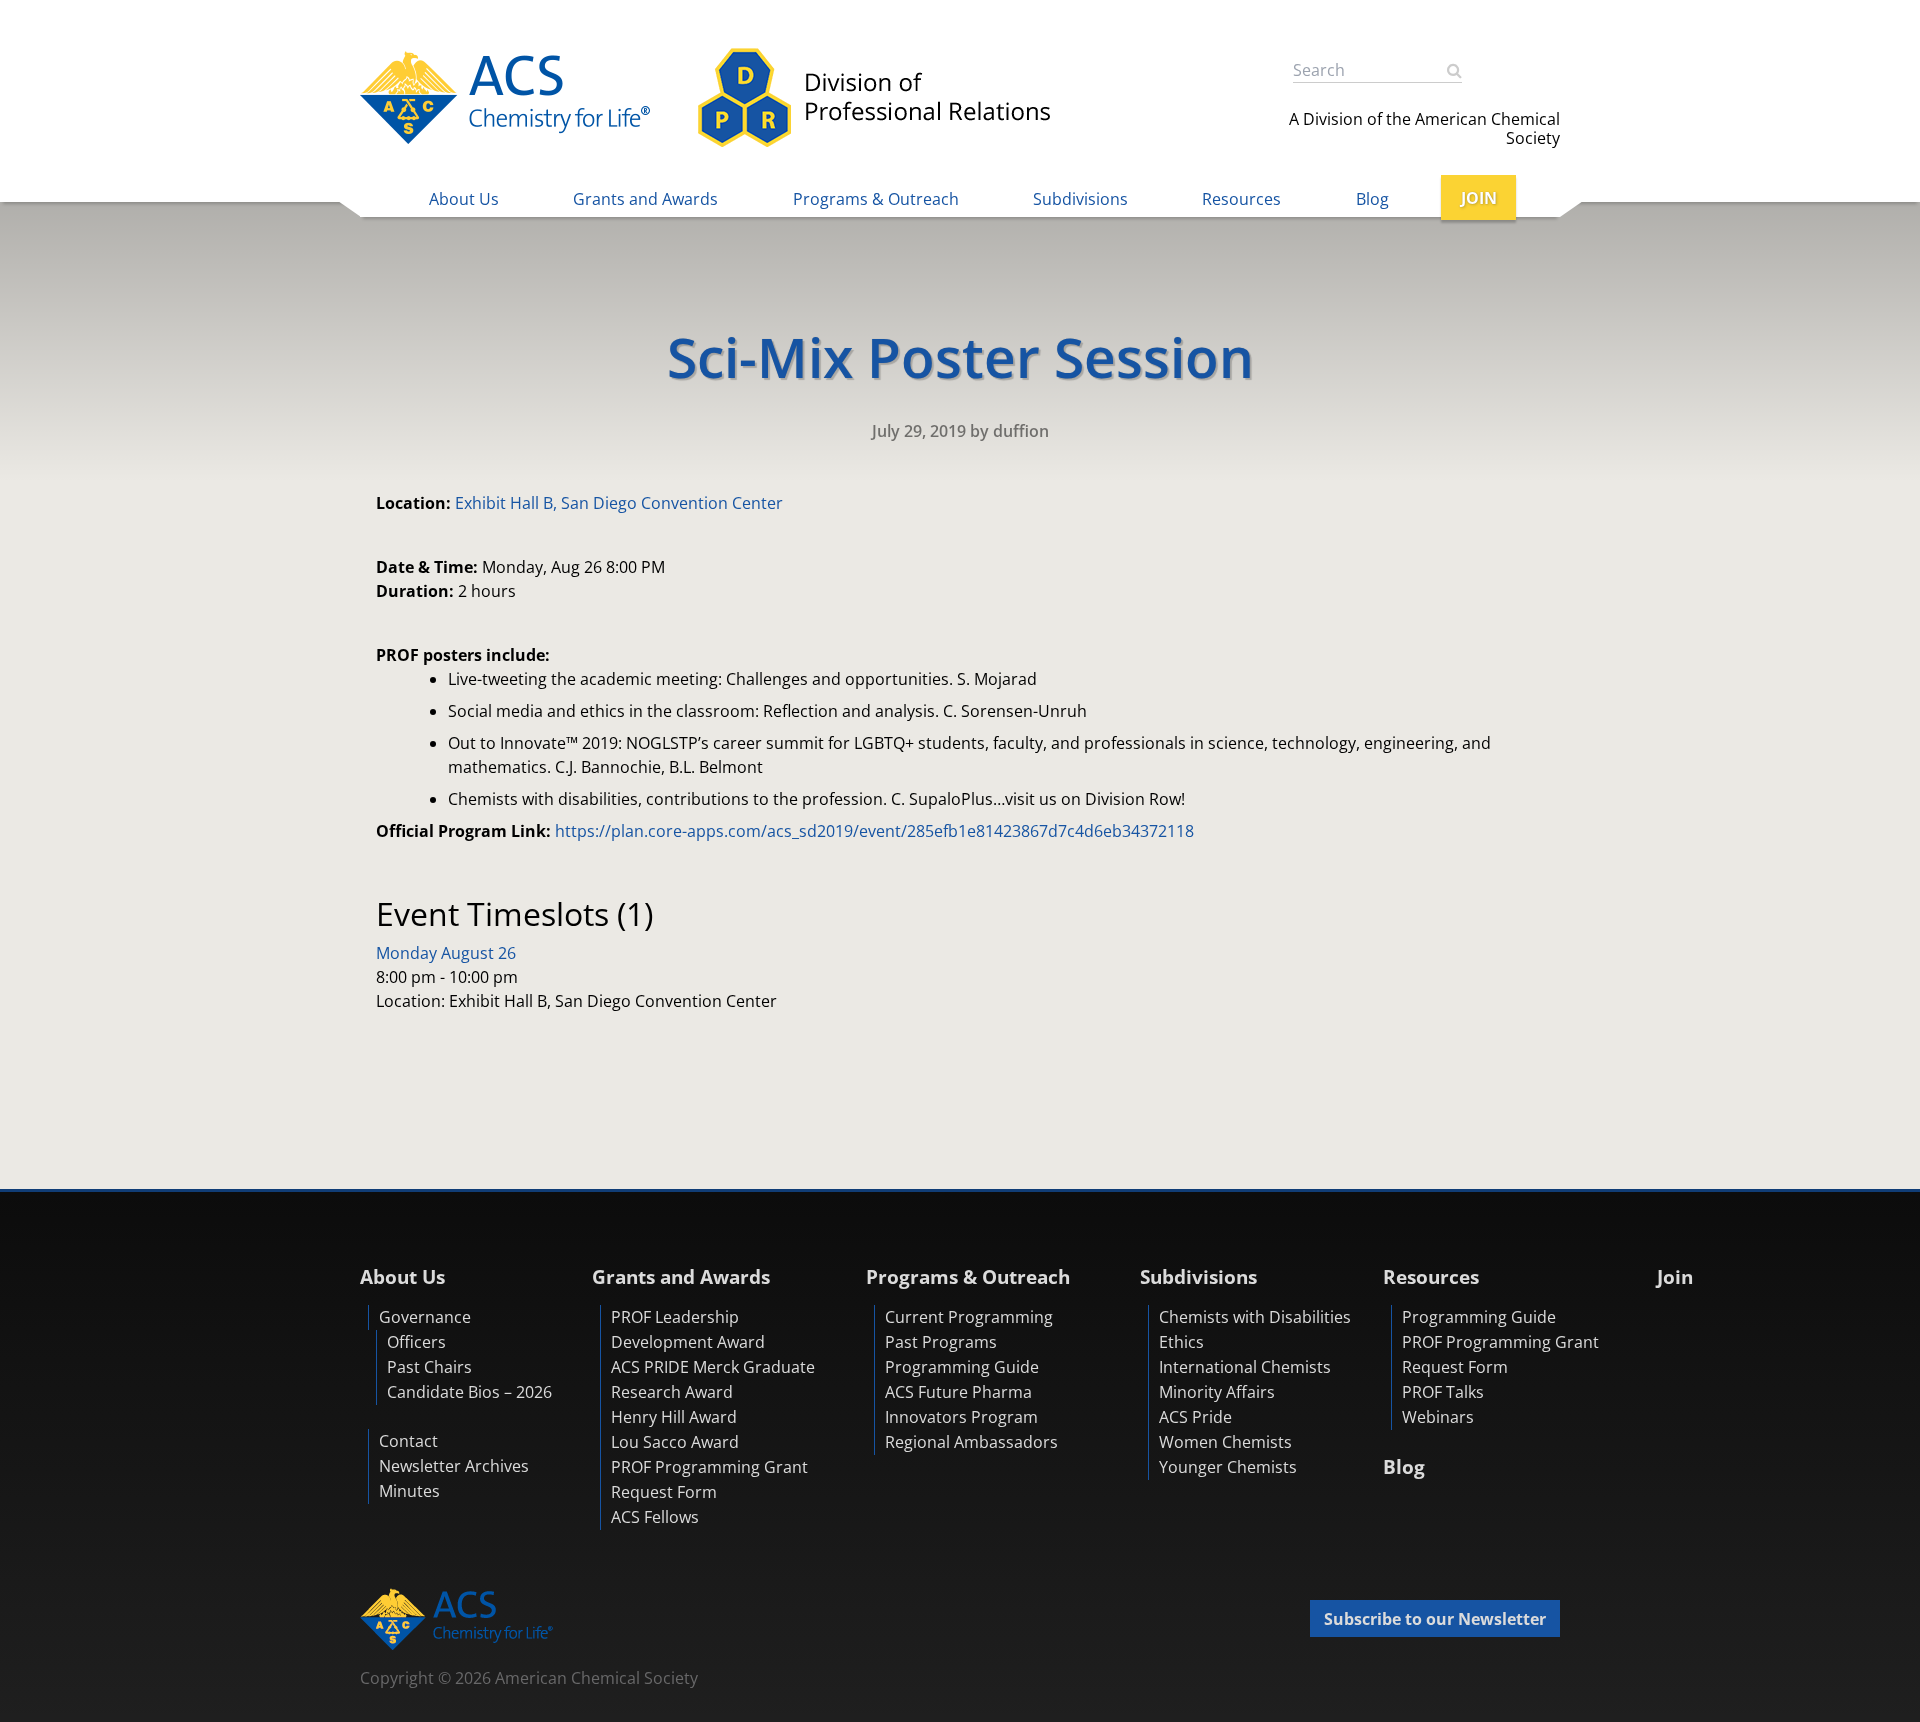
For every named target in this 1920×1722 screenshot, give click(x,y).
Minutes (409, 1491)
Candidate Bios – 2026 (469, 1392)
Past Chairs (429, 1367)
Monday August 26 (446, 953)
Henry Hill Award (674, 1417)
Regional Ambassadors (971, 1442)
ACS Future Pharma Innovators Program (961, 1404)
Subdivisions (1080, 199)
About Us (464, 199)
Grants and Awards (645, 199)
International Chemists (1245, 1367)
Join (1675, 1276)
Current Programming (969, 1317)
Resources (1241, 199)
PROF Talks (1443, 1392)
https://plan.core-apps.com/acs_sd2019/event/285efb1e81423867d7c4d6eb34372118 (874, 831)
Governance (425, 1317)
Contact (408, 1441)
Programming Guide (962, 1367)
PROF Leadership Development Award (688, 1329)
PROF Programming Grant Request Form (709, 1479)
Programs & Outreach (876, 199)
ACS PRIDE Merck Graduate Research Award (713, 1379)
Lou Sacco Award (675, 1442)
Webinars (1438, 1417)
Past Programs (941, 1342)
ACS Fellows (655, 1517)
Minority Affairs (1217, 1392)
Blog (1372, 199)
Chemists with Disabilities (1255, 1317)
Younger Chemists (1228, 1467)
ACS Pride (1195, 1417)
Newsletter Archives (454, 1466)
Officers (416, 1342)
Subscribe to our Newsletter (1435, 1619)
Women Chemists (1225, 1442)
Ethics (1181, 1342)
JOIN (1479, 198)
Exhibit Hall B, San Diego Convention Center (619, 503)
